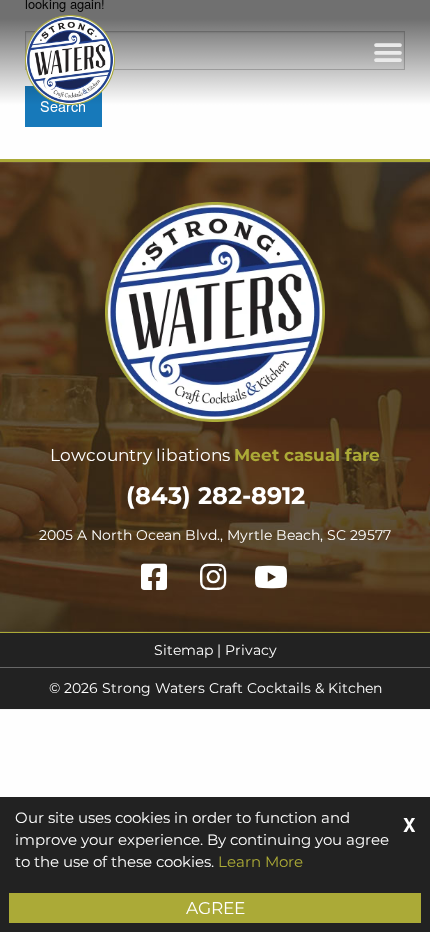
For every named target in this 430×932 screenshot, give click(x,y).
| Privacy (245, 650)
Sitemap (183, 650)
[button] (387, 52)
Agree (215, 908)
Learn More (260, 861)
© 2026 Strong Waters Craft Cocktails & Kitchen (215, 688)
